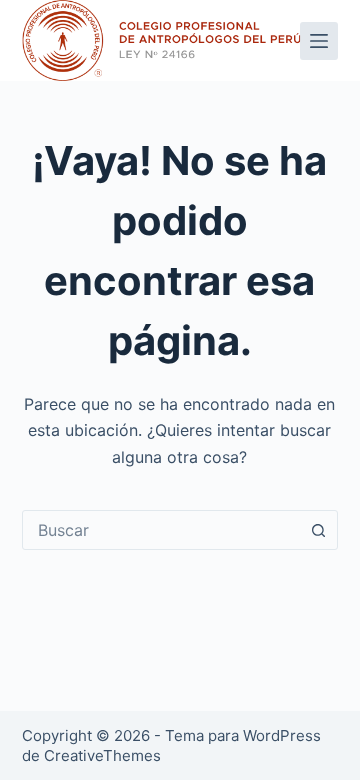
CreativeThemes (102, 755)
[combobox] (161, 530)
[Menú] (319, 41)
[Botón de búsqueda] (318, 530)
